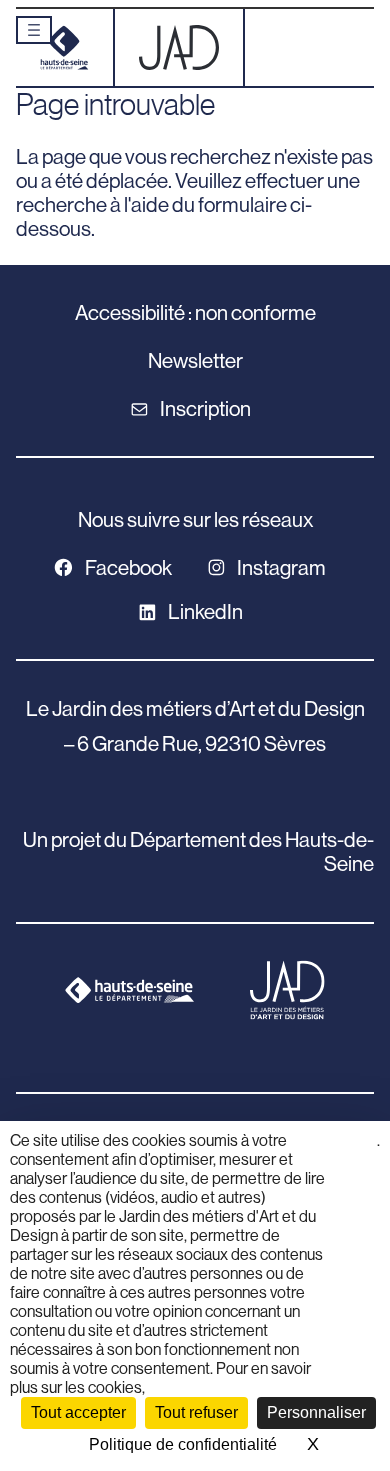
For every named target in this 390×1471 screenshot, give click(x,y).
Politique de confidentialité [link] (183, 1444)
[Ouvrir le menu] (34, 30)
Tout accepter (78, 1412)
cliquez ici (353, 1150)
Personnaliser (316, 1412)
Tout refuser (196, 1412)
